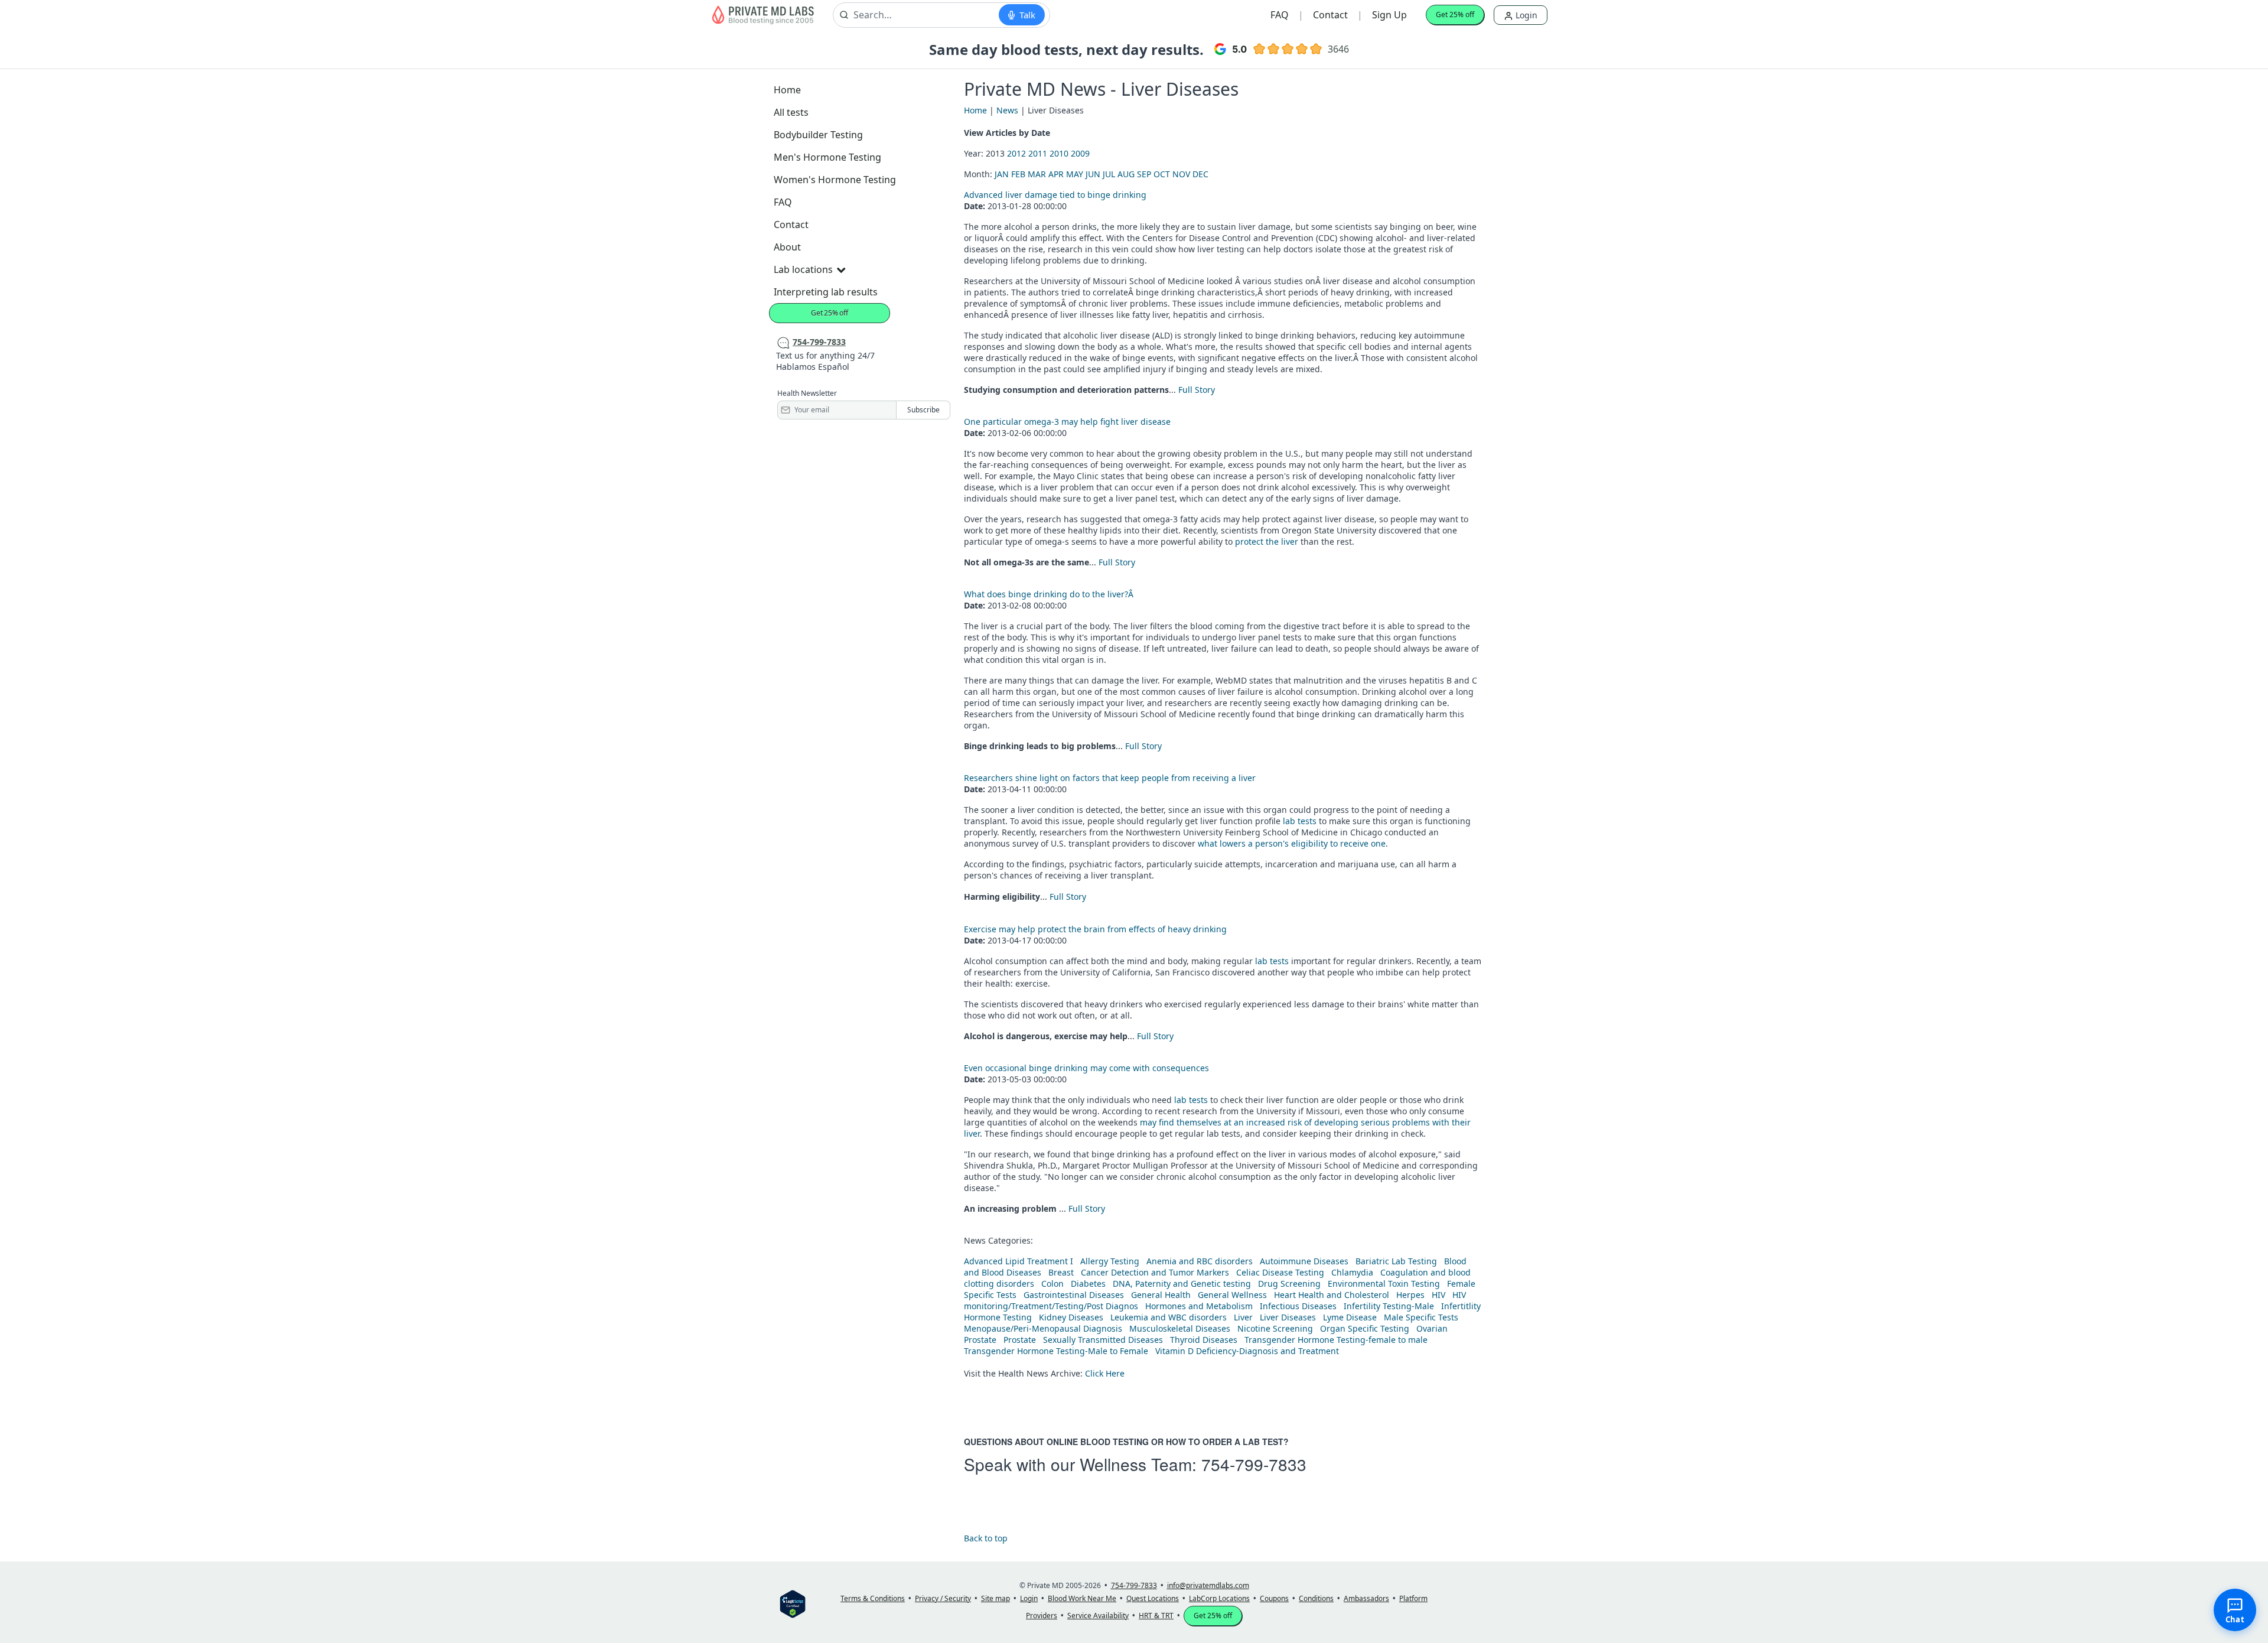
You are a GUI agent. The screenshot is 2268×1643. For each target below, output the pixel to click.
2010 (1059, 153)
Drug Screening (1289, 1284)
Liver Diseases (1288, 1317)
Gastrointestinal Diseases (1074, 1295)
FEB (1018, 174)
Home (787, 90)
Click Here (1105, 1373)
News (1007, 110)
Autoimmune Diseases (1304, 1261)
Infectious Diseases (1298, 1306)
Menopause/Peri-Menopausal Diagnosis (1043, 1328)
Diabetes (1088, 1284)
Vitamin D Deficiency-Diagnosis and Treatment (1248, 1351)
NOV (1181, 174)
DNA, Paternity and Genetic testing (1182, 1284)
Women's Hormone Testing (835, 180)
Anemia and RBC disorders (1200, 1261)
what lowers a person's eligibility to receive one (1292, 843)
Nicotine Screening (1275, 1328)
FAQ (1280, 15)
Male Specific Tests (1421, 1317)
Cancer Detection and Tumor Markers (1155, 1272)
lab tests (1300, 821)
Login (1525, 15)
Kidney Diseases (1071, 1317)
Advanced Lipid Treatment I (1019, 1261)
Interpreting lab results (826, 292)
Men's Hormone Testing (827, 157)
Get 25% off (1455, 14)
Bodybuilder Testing (818, 135)
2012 (1016, 153)
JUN (1093, 174)
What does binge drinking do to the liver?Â (1050, 594)
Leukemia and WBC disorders (1169, 1317)
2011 (1038, 153)
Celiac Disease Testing (1280, 1272)
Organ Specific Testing (1365, 1328)
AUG (1126, 174)
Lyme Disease (1350, 1317)
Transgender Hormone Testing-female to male (1336, 1340)
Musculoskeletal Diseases (1180, 1328)
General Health (1161, 1295)
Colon (1052, 1284)
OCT (1162, 174)
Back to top (986, 1538)
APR (1056, 174)
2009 (1080, 153)
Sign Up (1389, 15)
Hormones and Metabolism (1199, 1306)
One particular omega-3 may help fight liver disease (1067, 422)
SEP (1144, 174)
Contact (1330, 15)
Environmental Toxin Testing (1384, 1284)
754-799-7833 (1254, 1464)
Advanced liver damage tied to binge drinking (1055, 195)
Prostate (980, 1340)
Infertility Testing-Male (1389, 1306)
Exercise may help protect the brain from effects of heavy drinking (1095, 929)
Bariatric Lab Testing (1396, 1261)
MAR (1037, 174)
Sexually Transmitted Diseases (1103, 1340)
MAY (1075, 174)
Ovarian (1432, 1328)
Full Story (1197, 390)
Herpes (1410, 1295)
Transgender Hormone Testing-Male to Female (1056, 1351)
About (787, 247)
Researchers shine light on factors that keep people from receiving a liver (1110, 778)
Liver (1243, 1317)
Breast (1061, 1272)
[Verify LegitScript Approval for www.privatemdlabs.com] (793, 1603)
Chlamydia (1352, 1272)
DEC (1200, 174)
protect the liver (1267, 541)
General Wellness (1232, 1295)
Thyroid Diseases (1204, 1340)
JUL (1109, 174)
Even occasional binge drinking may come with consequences (1086, 1068)
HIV (1438, 1295)
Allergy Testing (1110, 1261)
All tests (791, 112)
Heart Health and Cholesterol (1332, 1295)
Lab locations (803, 269)
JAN (1002, 174)
